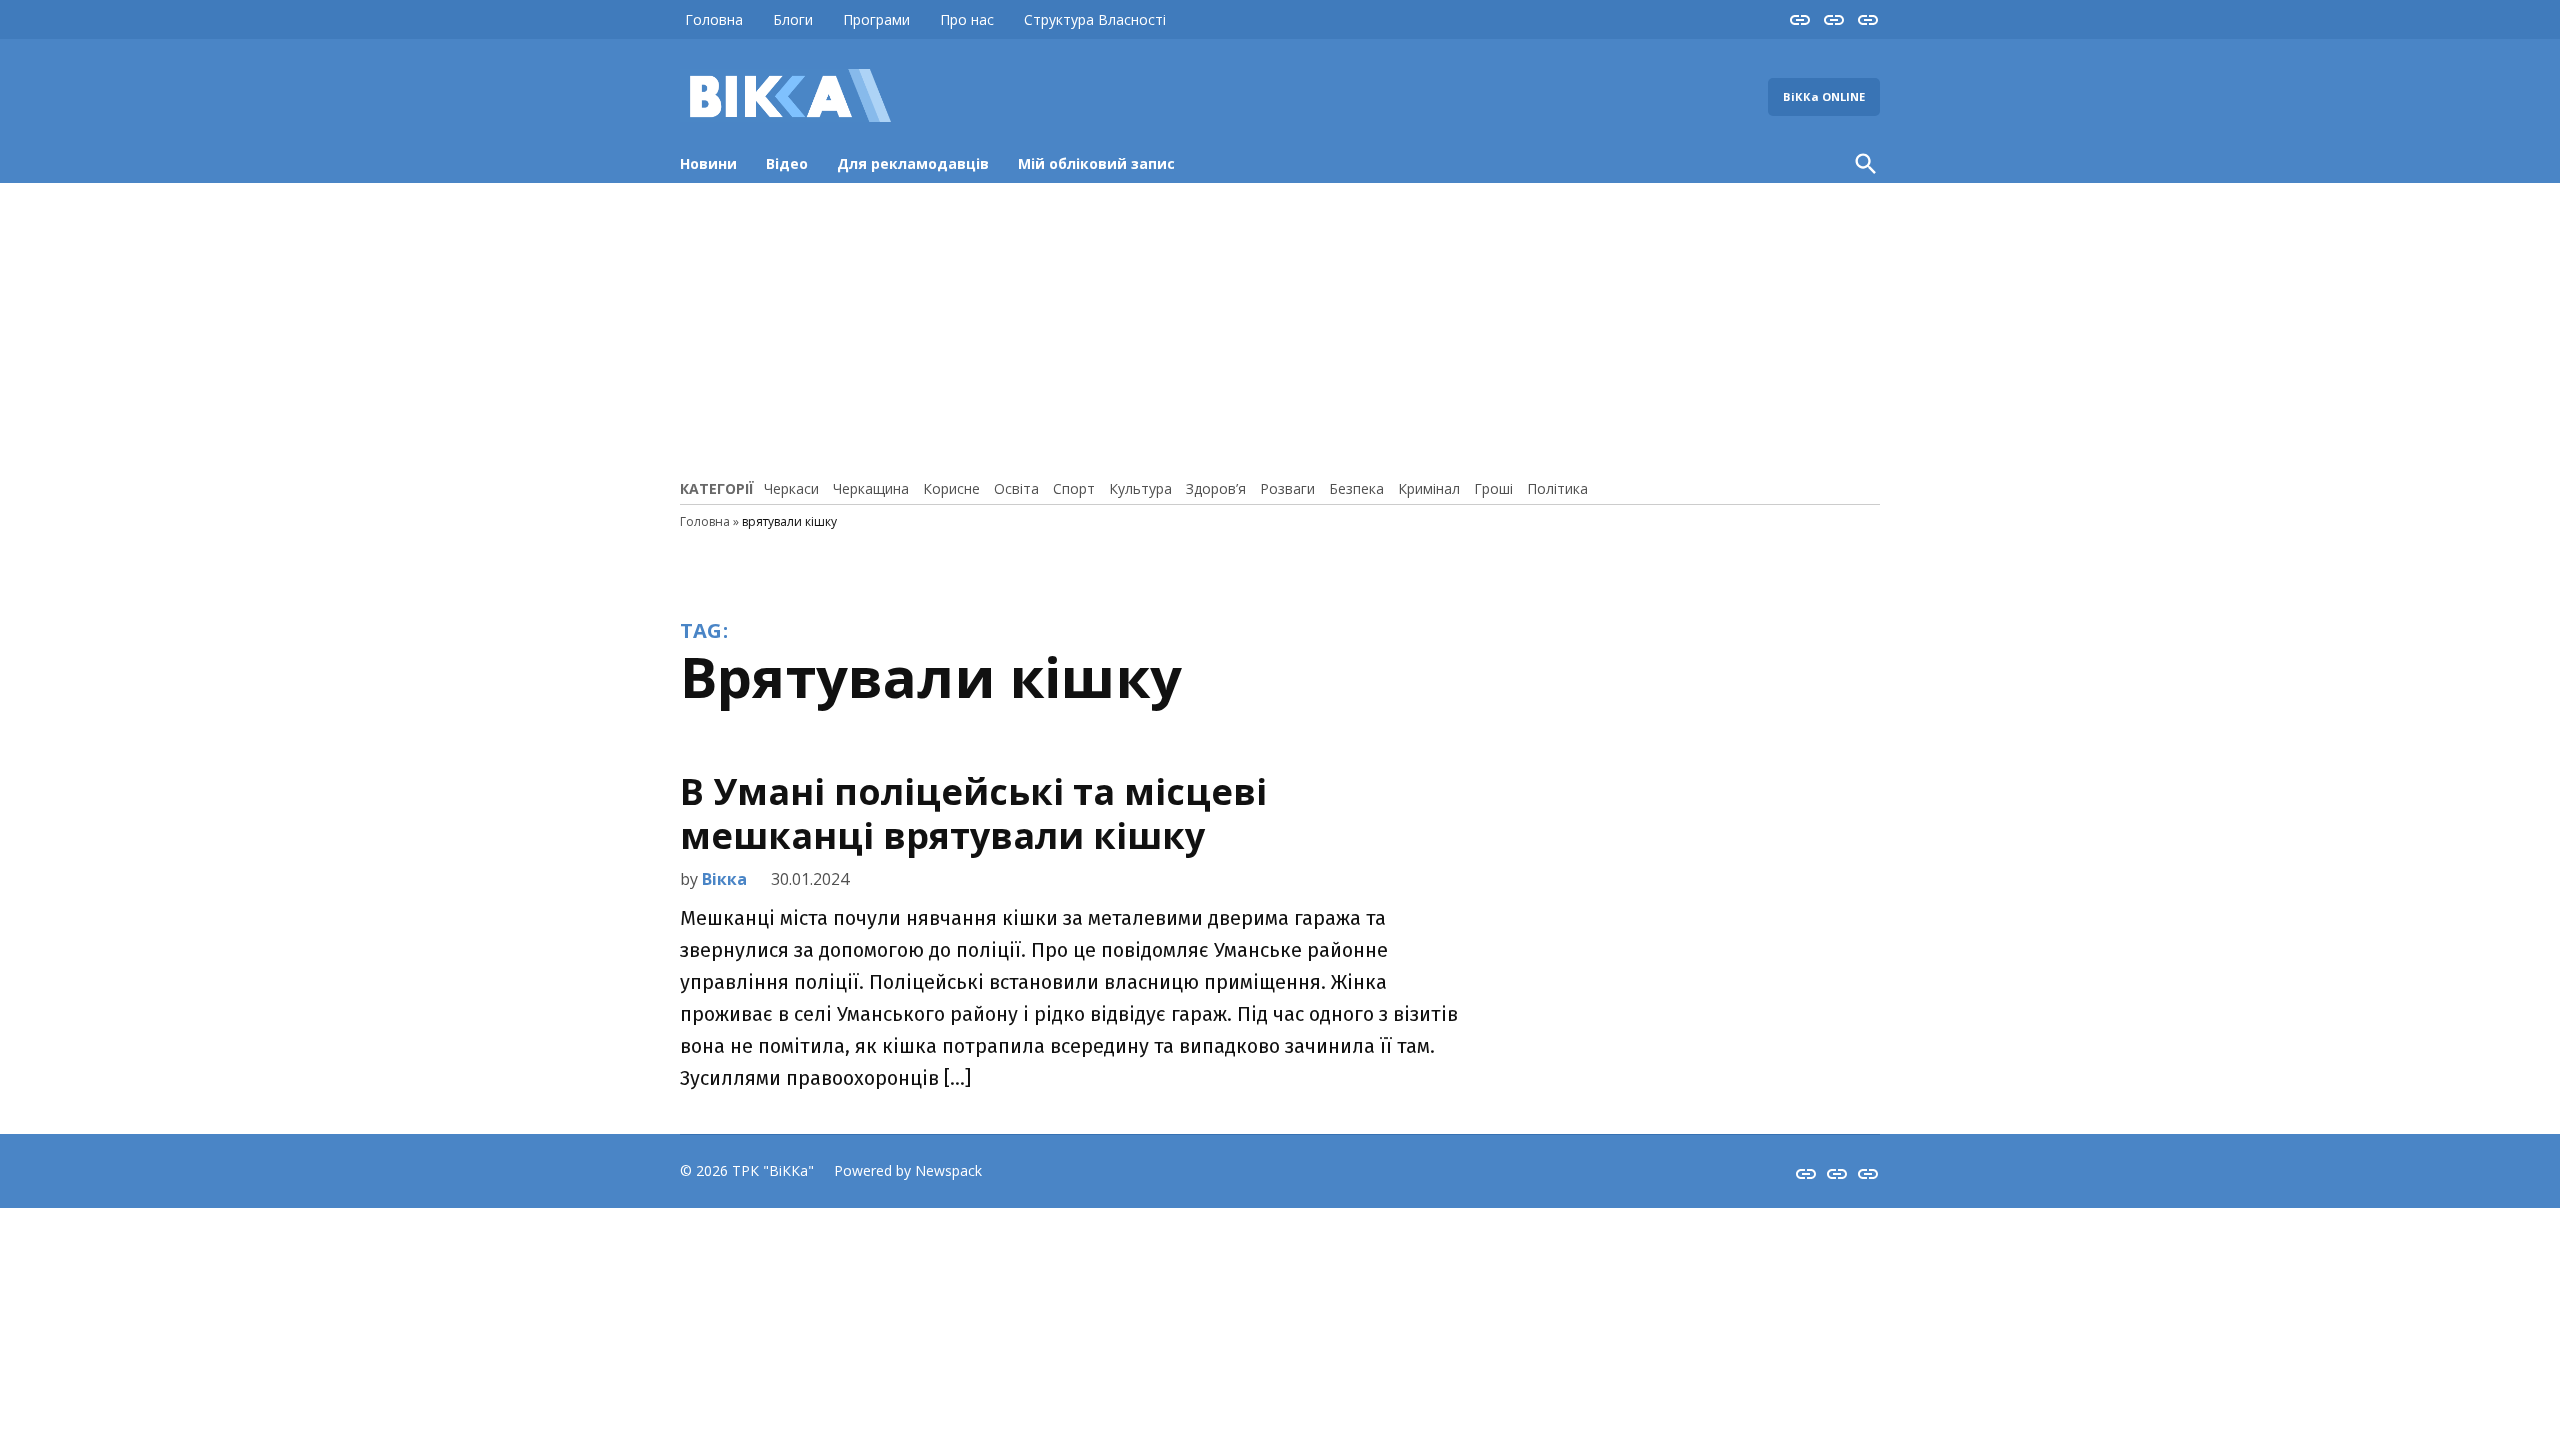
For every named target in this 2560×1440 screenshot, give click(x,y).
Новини (708, 163)
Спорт (1074, 488)
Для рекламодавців (913, 163)
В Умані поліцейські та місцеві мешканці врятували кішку (973, 813)
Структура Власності (1095, 19)
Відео (787, 163)
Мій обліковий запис (1096, 163)
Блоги (793, 19)
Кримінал (1429, 488)
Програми (876, 19)
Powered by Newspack (908, 1170)
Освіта (1016, 488)
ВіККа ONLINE (1824, 96)
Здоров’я (1216, 488)
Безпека (1356, 488)
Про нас (967, 19)
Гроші (1493, 488)
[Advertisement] (1280, 328)
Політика (1557, 488)
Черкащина (871, 488)
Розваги (1287, 488)
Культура (1140, 488)
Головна (714, 19)
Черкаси (791, 488)
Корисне (951, 488)
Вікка (724, 879)
